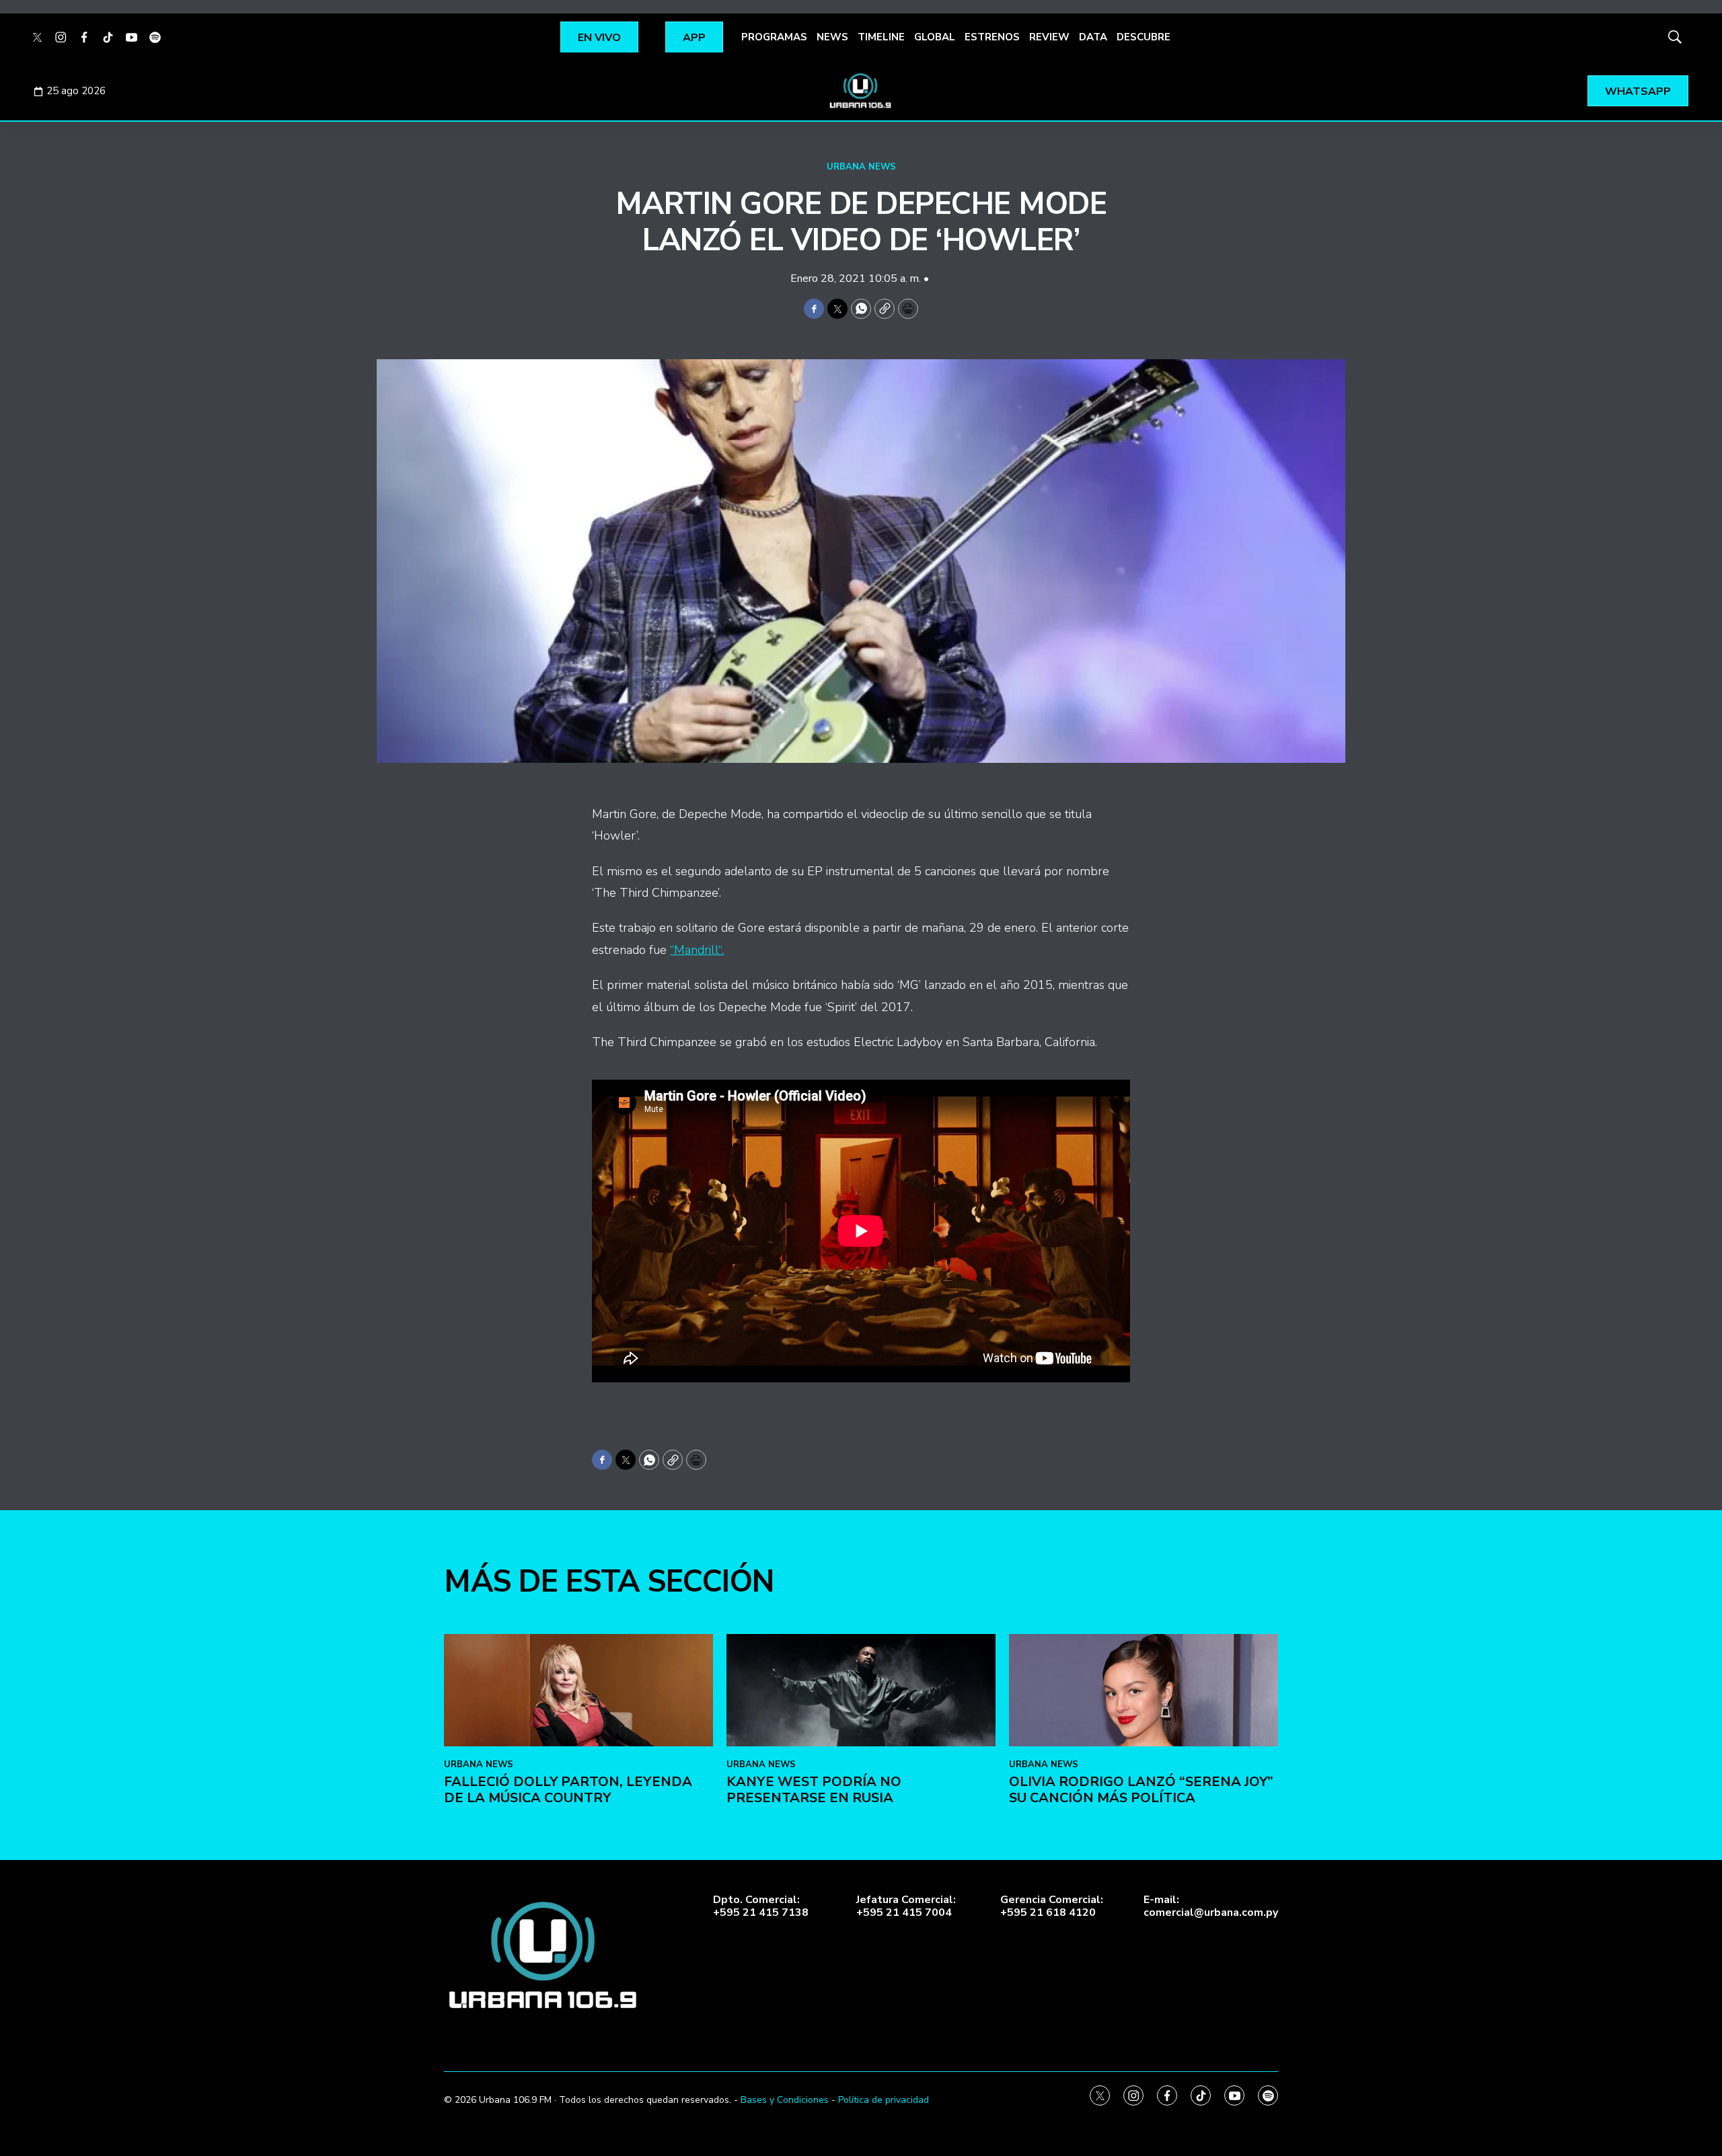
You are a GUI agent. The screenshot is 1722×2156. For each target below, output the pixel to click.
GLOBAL (935, 37)
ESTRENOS (992, 37)
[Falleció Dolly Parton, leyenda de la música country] (578, 1690)
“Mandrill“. (697, 950)
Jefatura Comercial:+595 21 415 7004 (906, 1906)
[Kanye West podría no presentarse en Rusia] (861, 1690)
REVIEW (1049, 37)
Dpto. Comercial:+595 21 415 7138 (761, 1906)
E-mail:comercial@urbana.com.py (1211, 1906)
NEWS (832, 37)
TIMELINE (881, 37)
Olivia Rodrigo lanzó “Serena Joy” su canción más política (1141, 1790)
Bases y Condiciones (785, 2100)
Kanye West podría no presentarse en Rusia (814, 1790)
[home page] (861, 91)
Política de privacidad (884, 2100)
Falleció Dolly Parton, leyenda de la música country (568, 1790)
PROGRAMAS (774, 37)
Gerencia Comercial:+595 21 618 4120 (1052, 1906)
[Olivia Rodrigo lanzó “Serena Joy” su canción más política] (1144, 1690)
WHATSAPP (1638, 91)
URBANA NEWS (861, 167)
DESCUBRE (1144, 37)
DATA (1093, 37)
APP (694, 38)
